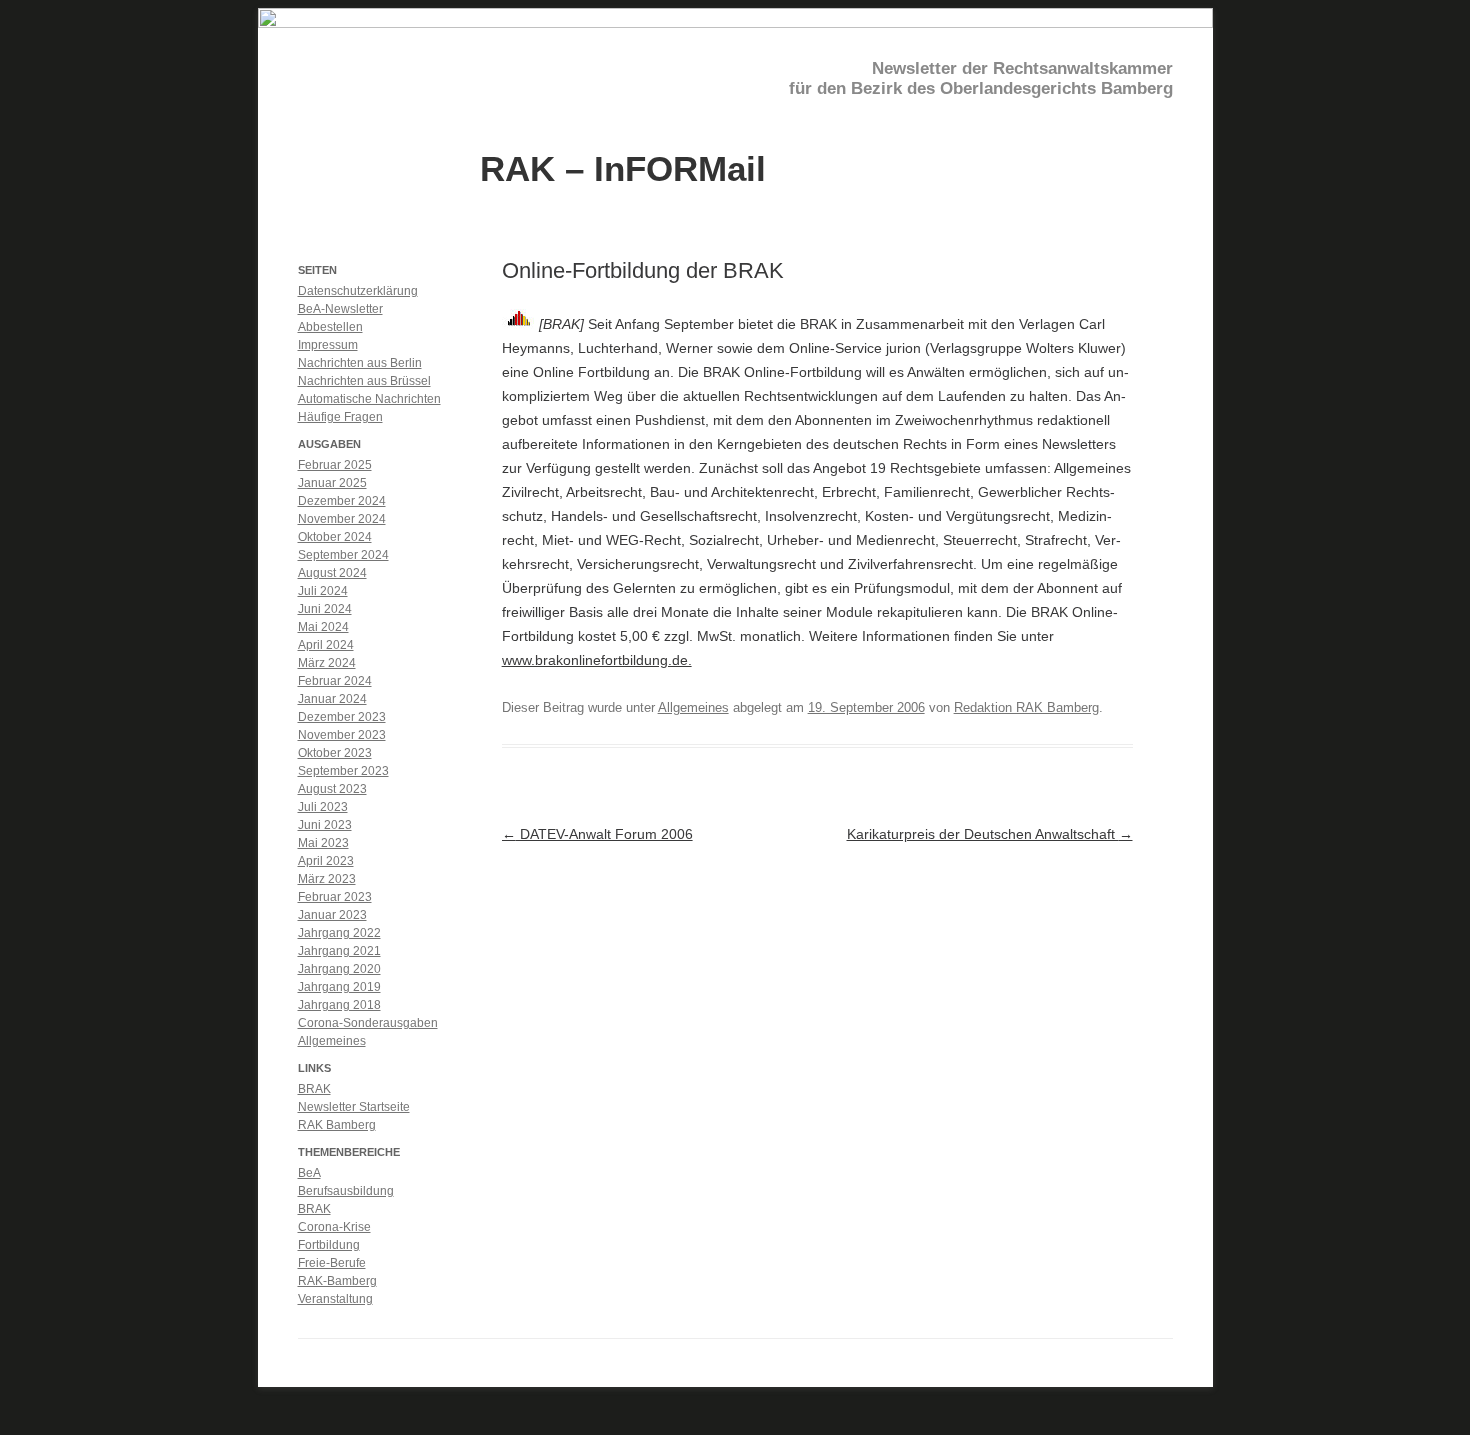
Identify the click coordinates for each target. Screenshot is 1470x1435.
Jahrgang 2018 (339, 1005)
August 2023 (332, 789)
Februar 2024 (335, 681)
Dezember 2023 (342, 717)
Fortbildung (329, 1245)
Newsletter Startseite (354, 1107)
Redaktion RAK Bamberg (1026, 707)
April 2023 (326, 861)
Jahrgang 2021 (339, 951)
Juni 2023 (325, 825)
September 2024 (343, 555)
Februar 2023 (335, 897)
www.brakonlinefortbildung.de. (597, 660)
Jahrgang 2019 (339, 987)
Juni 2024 (325, 609)
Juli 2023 (323, 807)
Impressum (328, 345)
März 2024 (327, 663)
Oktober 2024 (335, 537)
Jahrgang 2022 (339, 933)
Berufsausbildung (346, 1191)
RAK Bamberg (337, 1125)
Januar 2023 (332, 915)
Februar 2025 (335, 465)
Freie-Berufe (332, 1263)
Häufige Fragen (340, 417)
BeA (309, 1173)
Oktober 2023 (335, 753)
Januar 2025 (332, 483)
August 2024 (332, 573)
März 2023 (327, 879)
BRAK (314, 1089)
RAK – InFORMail (623, 167)
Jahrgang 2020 (339, 969)
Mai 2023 (323, 843)
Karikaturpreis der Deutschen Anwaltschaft (990, 834)
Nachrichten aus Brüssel (364, 381)
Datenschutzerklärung (358, 291)
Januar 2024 (332, 699)
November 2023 (342, 735)
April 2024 (326, 645)
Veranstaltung (335, 1299)
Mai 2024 (323, 627)
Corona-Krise (334, 1227)
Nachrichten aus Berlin (360, 363)
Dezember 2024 (342, 501)
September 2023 (343, 771)
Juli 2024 (323, 591)
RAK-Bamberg (337, 1281)
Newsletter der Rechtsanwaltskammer (1022, 68)
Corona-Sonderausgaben (368, 1023)
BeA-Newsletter (340, 309)
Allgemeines (693, 707)
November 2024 (342, 519)
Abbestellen (330, 327)
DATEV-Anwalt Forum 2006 (597, 834)
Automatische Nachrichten (369, 399)
